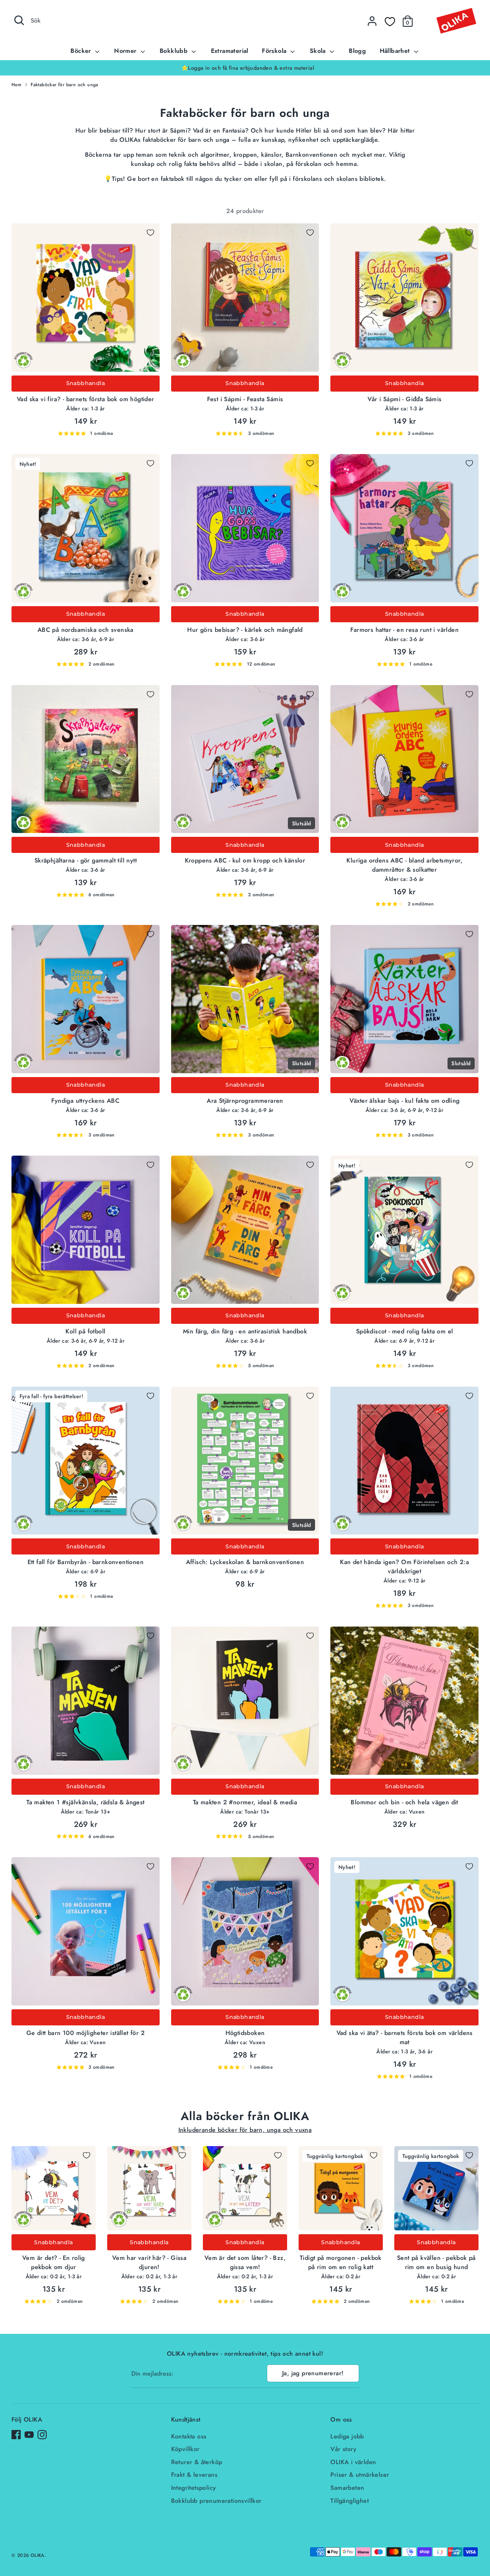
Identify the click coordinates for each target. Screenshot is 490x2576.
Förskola (275, 51)
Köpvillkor (185, 2449)
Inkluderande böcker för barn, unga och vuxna (245, 2130)
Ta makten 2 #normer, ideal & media (245, 1802)
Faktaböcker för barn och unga (65, 85)
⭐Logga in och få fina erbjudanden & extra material (245, 68)
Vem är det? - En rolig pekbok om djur (54, 2262)
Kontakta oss (189, 2436)
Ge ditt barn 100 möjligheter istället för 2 (86, 2033)
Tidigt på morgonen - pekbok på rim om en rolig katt (341, 2262)
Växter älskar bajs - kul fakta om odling (405, 1101)
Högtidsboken (245, 2033)
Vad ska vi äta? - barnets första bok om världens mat (405, 2037)
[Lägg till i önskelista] (150, 233)
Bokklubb (175, 51)
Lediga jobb (347, 2436)
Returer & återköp (197, 2462)
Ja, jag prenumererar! (313, 2373)
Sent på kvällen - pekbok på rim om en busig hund (436, 2262)
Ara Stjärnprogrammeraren (245, 1101)
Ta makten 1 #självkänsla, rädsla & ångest (85, 1802)
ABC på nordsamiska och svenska (86, 630)
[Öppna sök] (19, 20)
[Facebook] (16, 2435)
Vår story (343, 2449)
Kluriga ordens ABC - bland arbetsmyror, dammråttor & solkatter (404, 865)
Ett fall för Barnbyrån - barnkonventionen (86, 1562)
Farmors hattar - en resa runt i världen (404, 630)
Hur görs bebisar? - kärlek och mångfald (245, 630)
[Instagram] (42, 2435)
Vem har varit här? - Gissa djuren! (149, 2262)
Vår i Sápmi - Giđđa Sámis (405, 399)
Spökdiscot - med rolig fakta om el (405, 1331)
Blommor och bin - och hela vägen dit (404, 1802)
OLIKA (38, 2555)
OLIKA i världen (353, 2462)
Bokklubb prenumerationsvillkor (216, 2501)
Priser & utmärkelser (360, 2475)
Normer (126, 51)
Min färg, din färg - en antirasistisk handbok (245, 1331)
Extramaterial (230, 51)
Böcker (82, 51)
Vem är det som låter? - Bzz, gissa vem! (245, 2262)
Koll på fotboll (85, 1331)
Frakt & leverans (194, 2475)
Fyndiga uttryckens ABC (85, 1101)
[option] (245, 68)
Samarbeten (347, 2488)
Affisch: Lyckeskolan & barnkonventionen (245, 1562)
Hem (16, 85)
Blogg (357, 51)
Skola (319, 51)
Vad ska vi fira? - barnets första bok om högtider (86, 399)
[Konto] (372, 21)
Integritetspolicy (194, 2488)
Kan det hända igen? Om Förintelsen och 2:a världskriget (404, 1567)
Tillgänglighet (350, 2501)
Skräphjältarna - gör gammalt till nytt (86, 860)
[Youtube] (29, 2435)
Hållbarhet (396, 51)
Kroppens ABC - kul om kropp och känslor (245, 860)
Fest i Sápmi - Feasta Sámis (245, 399)
